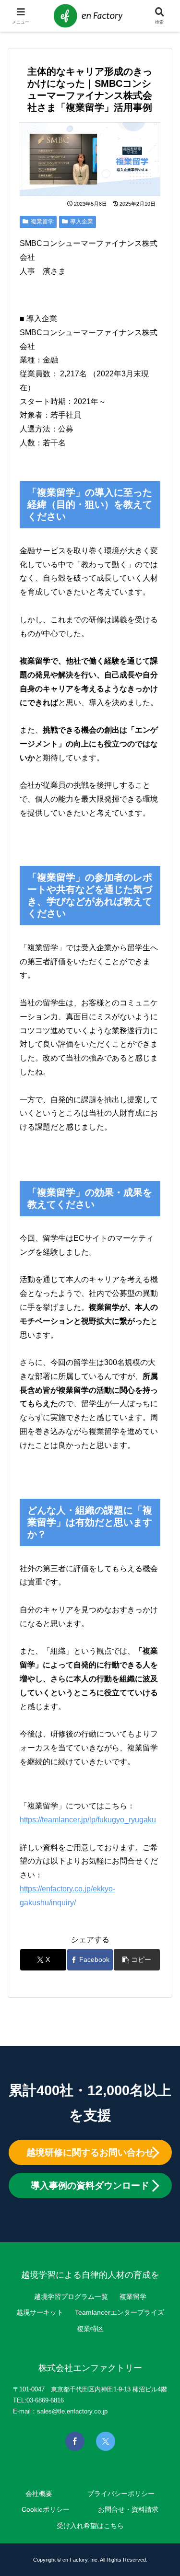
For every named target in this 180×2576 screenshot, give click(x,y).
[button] (137, 1960)
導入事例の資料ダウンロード (90, 2186)
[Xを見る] (106, 2441)
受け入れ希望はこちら (90, 2526)
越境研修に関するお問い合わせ (90, 2152)
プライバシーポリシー (121, 2494)
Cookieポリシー (46, 2509)
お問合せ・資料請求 (128, 2509)
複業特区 (90, 2329)
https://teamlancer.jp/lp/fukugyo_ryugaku (88, 1820)
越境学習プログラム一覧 (71, 2296)
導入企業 (82, 221)
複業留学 (42, 221)
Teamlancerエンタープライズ (120, 2312)
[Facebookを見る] (75, 2441)
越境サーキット (40, 2312)
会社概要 (39, 2494)
